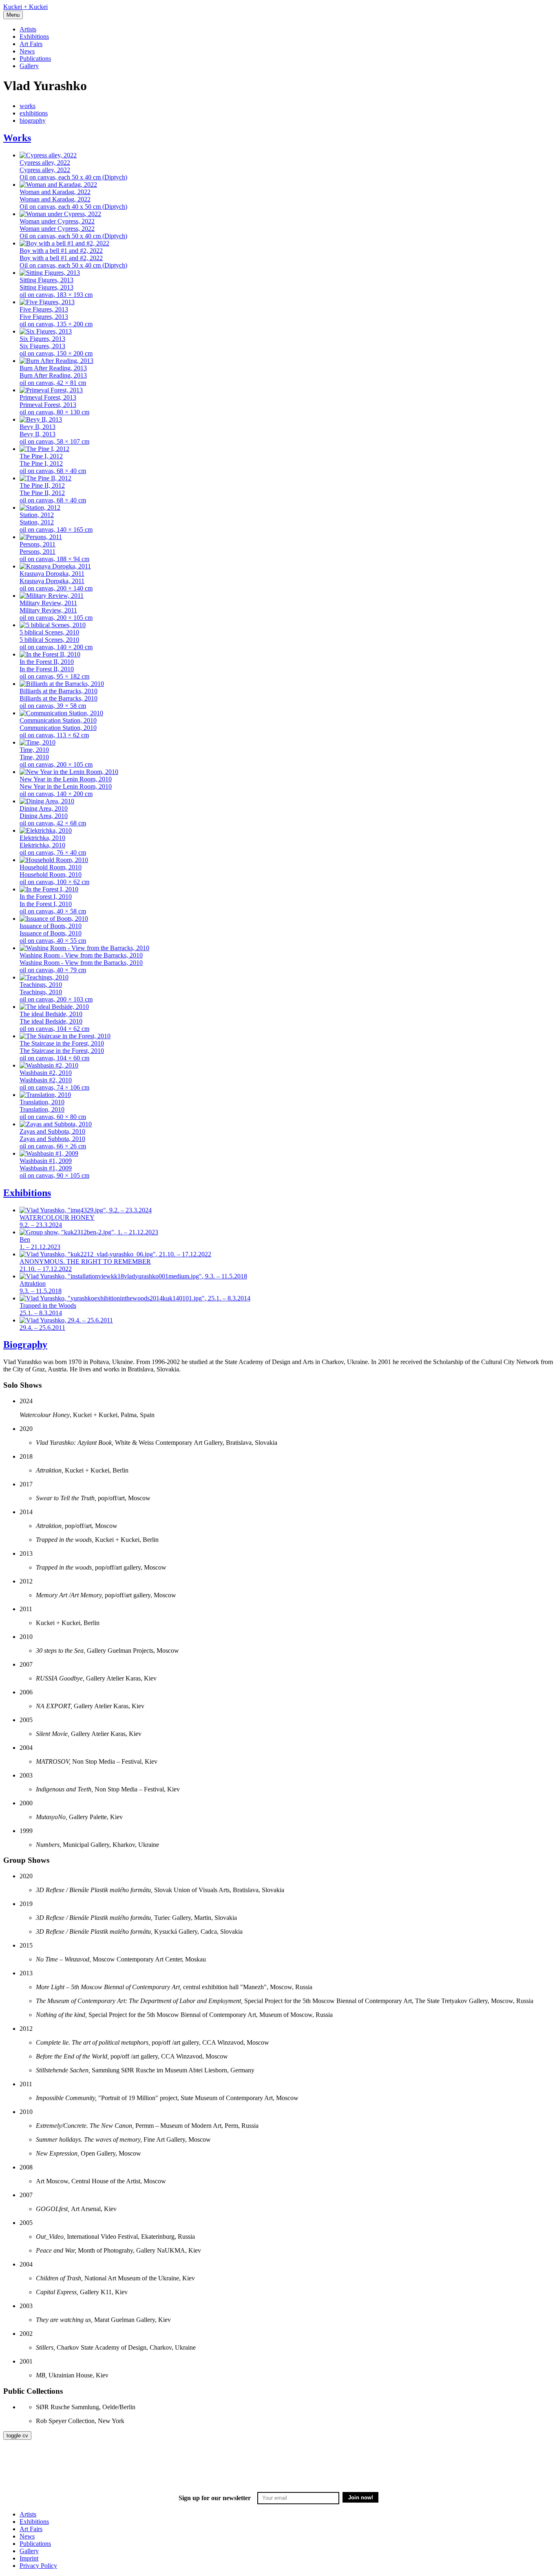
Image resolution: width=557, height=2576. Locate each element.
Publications (35, 59)
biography (33, 121)
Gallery (29, 66)
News (27, 51)
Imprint (29, 2558)
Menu (13, 15)
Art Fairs (31, 44)
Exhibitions (34, 36)
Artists (28, 29)
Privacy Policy (38, 2566)
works (28, 106)
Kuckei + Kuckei (25, 7)
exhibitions (34, 113)
